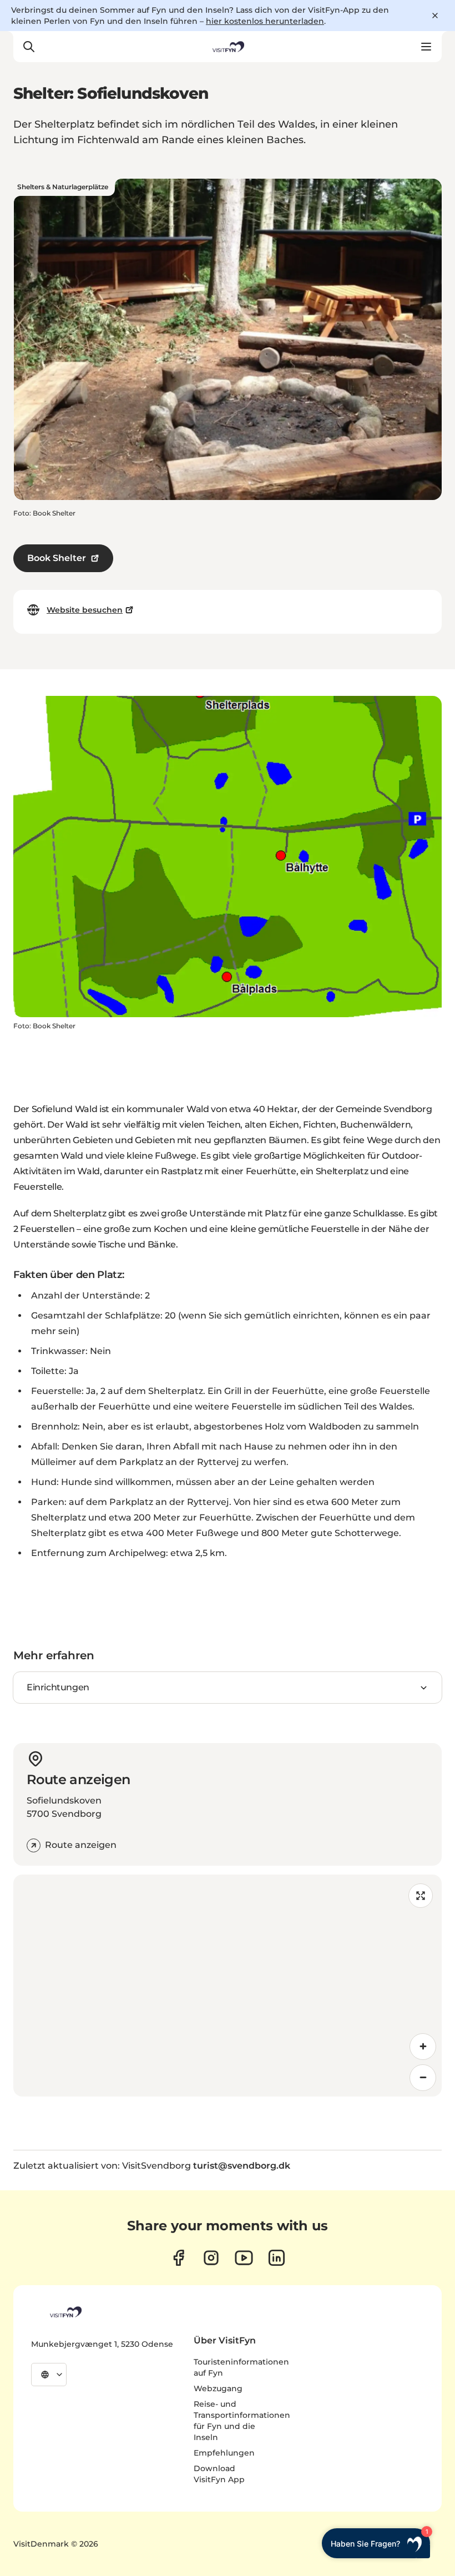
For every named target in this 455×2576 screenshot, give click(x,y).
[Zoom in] (423, 2047)
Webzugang (218, 2388)
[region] (228, 1986)
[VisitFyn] (65, 2312)
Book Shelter (57, 558)
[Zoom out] (423, 2078)
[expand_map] (421, 1896)
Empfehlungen (224, 2453)
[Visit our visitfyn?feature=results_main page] (244, 2258)
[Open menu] (426, 47)
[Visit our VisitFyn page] (178, 2258)
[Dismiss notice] (435, 16)
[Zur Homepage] (228, 47)
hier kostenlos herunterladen (265, 21)
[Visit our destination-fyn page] (277, 2258)
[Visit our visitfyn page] (211, 2258)
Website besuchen (85, 610)
